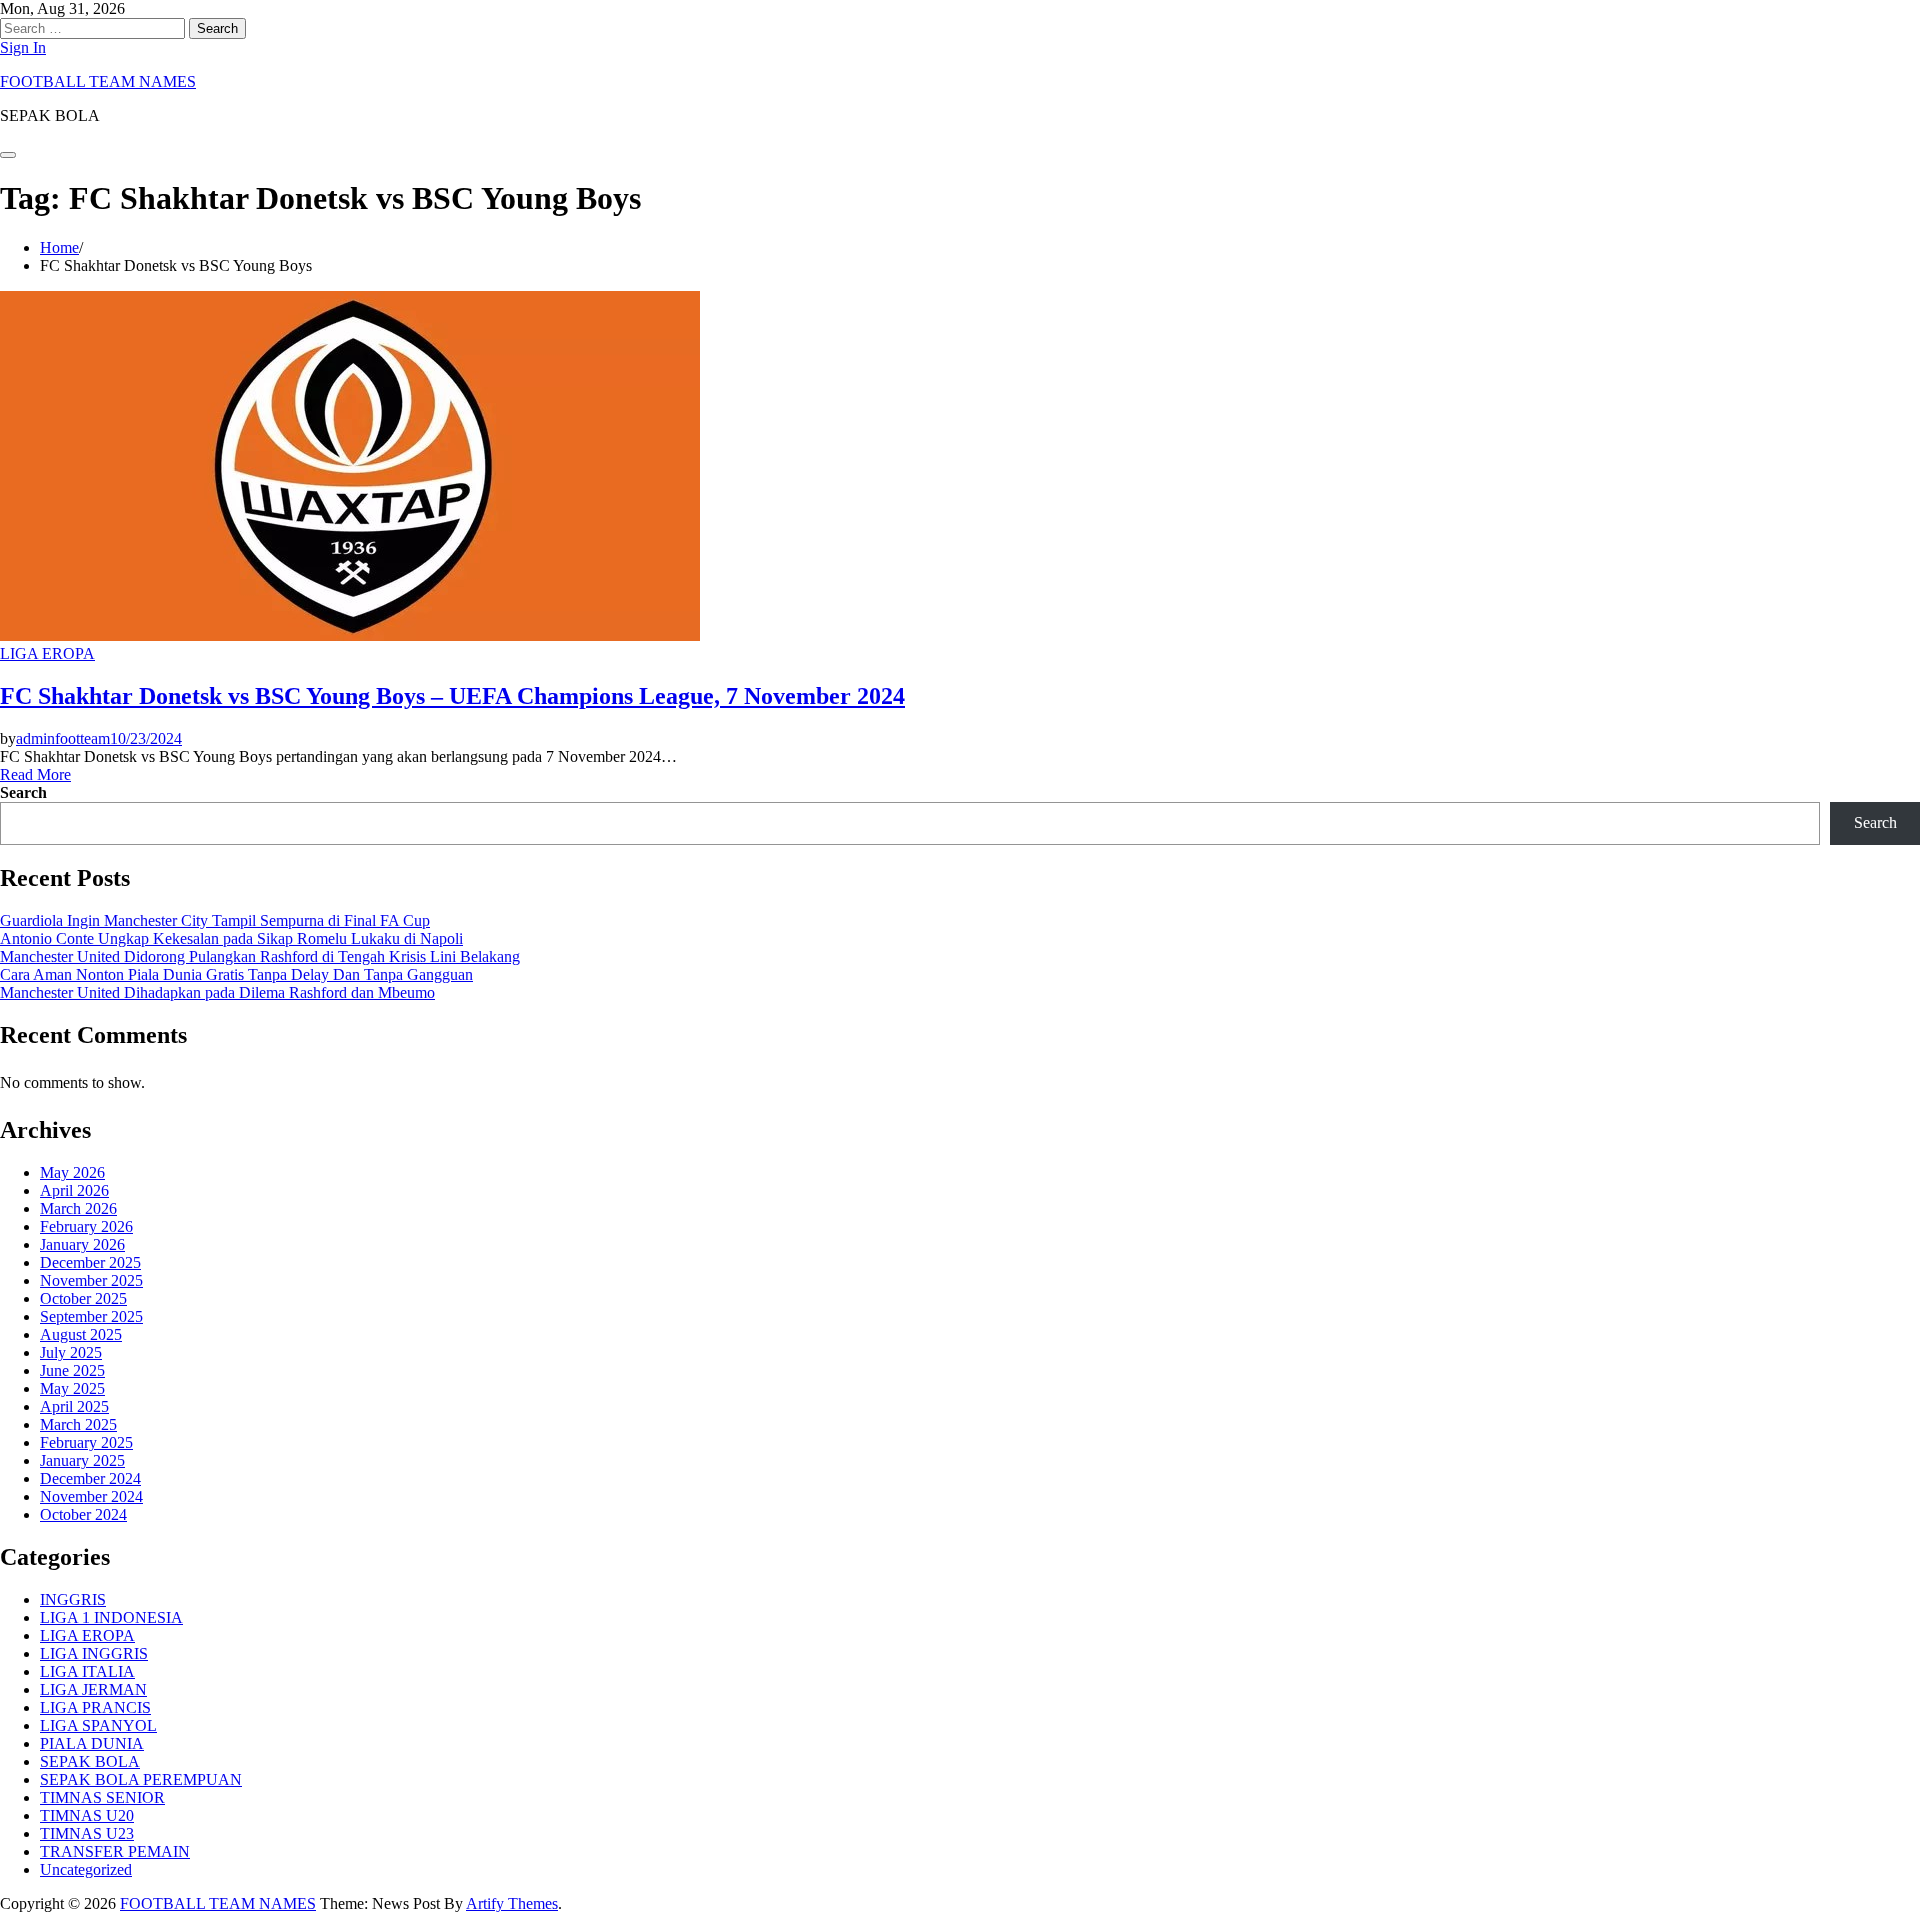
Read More (35, 774)
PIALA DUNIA (92, 1743)
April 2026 (74, 1190)
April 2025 (74, 1406)
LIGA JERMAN (93, 1689)
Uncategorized (86, 1869)
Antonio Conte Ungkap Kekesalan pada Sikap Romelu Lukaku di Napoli (231, 938)
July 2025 (71, 1352)
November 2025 (91, 1280)
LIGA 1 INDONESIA (111, 1617)
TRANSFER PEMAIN (115, 1851)
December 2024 (90, 1478)
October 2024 (83, 1514)
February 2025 (86, 1442)
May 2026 (72, 1172)
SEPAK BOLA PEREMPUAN (141, 1779)
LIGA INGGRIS (94, 1653)
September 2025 (91, 1316)
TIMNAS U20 (87, 1815)
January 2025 (82, 1460)
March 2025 (78, 1424)
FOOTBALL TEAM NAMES (98, 81)
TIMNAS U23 (87, 1833)
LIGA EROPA (47, 653)
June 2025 (72, 1370)
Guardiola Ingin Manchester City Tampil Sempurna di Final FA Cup (215, 920)
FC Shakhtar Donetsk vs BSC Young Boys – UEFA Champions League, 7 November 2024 (452, 696)
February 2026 (86, 1226)
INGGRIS (73, 1599)
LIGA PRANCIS (95, 1707)
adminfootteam (63, 738)
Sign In (23, 47)
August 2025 (81, 1334)
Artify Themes (512, 1903)
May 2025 (72, 1388)
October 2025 (83, 1298)
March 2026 (78, 1208)
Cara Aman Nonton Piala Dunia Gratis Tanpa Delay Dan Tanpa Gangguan (236, 974)
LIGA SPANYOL (98, 1725)
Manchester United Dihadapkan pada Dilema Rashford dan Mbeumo (217, 992)
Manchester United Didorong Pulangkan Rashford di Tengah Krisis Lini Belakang (260, 956)
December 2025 (90, 1262)
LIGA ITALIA (87, 1671)
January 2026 (82, 1244)
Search (23, 792)
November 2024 (91, 1496)
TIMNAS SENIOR (102, 1797)
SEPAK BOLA (90, 1761)
